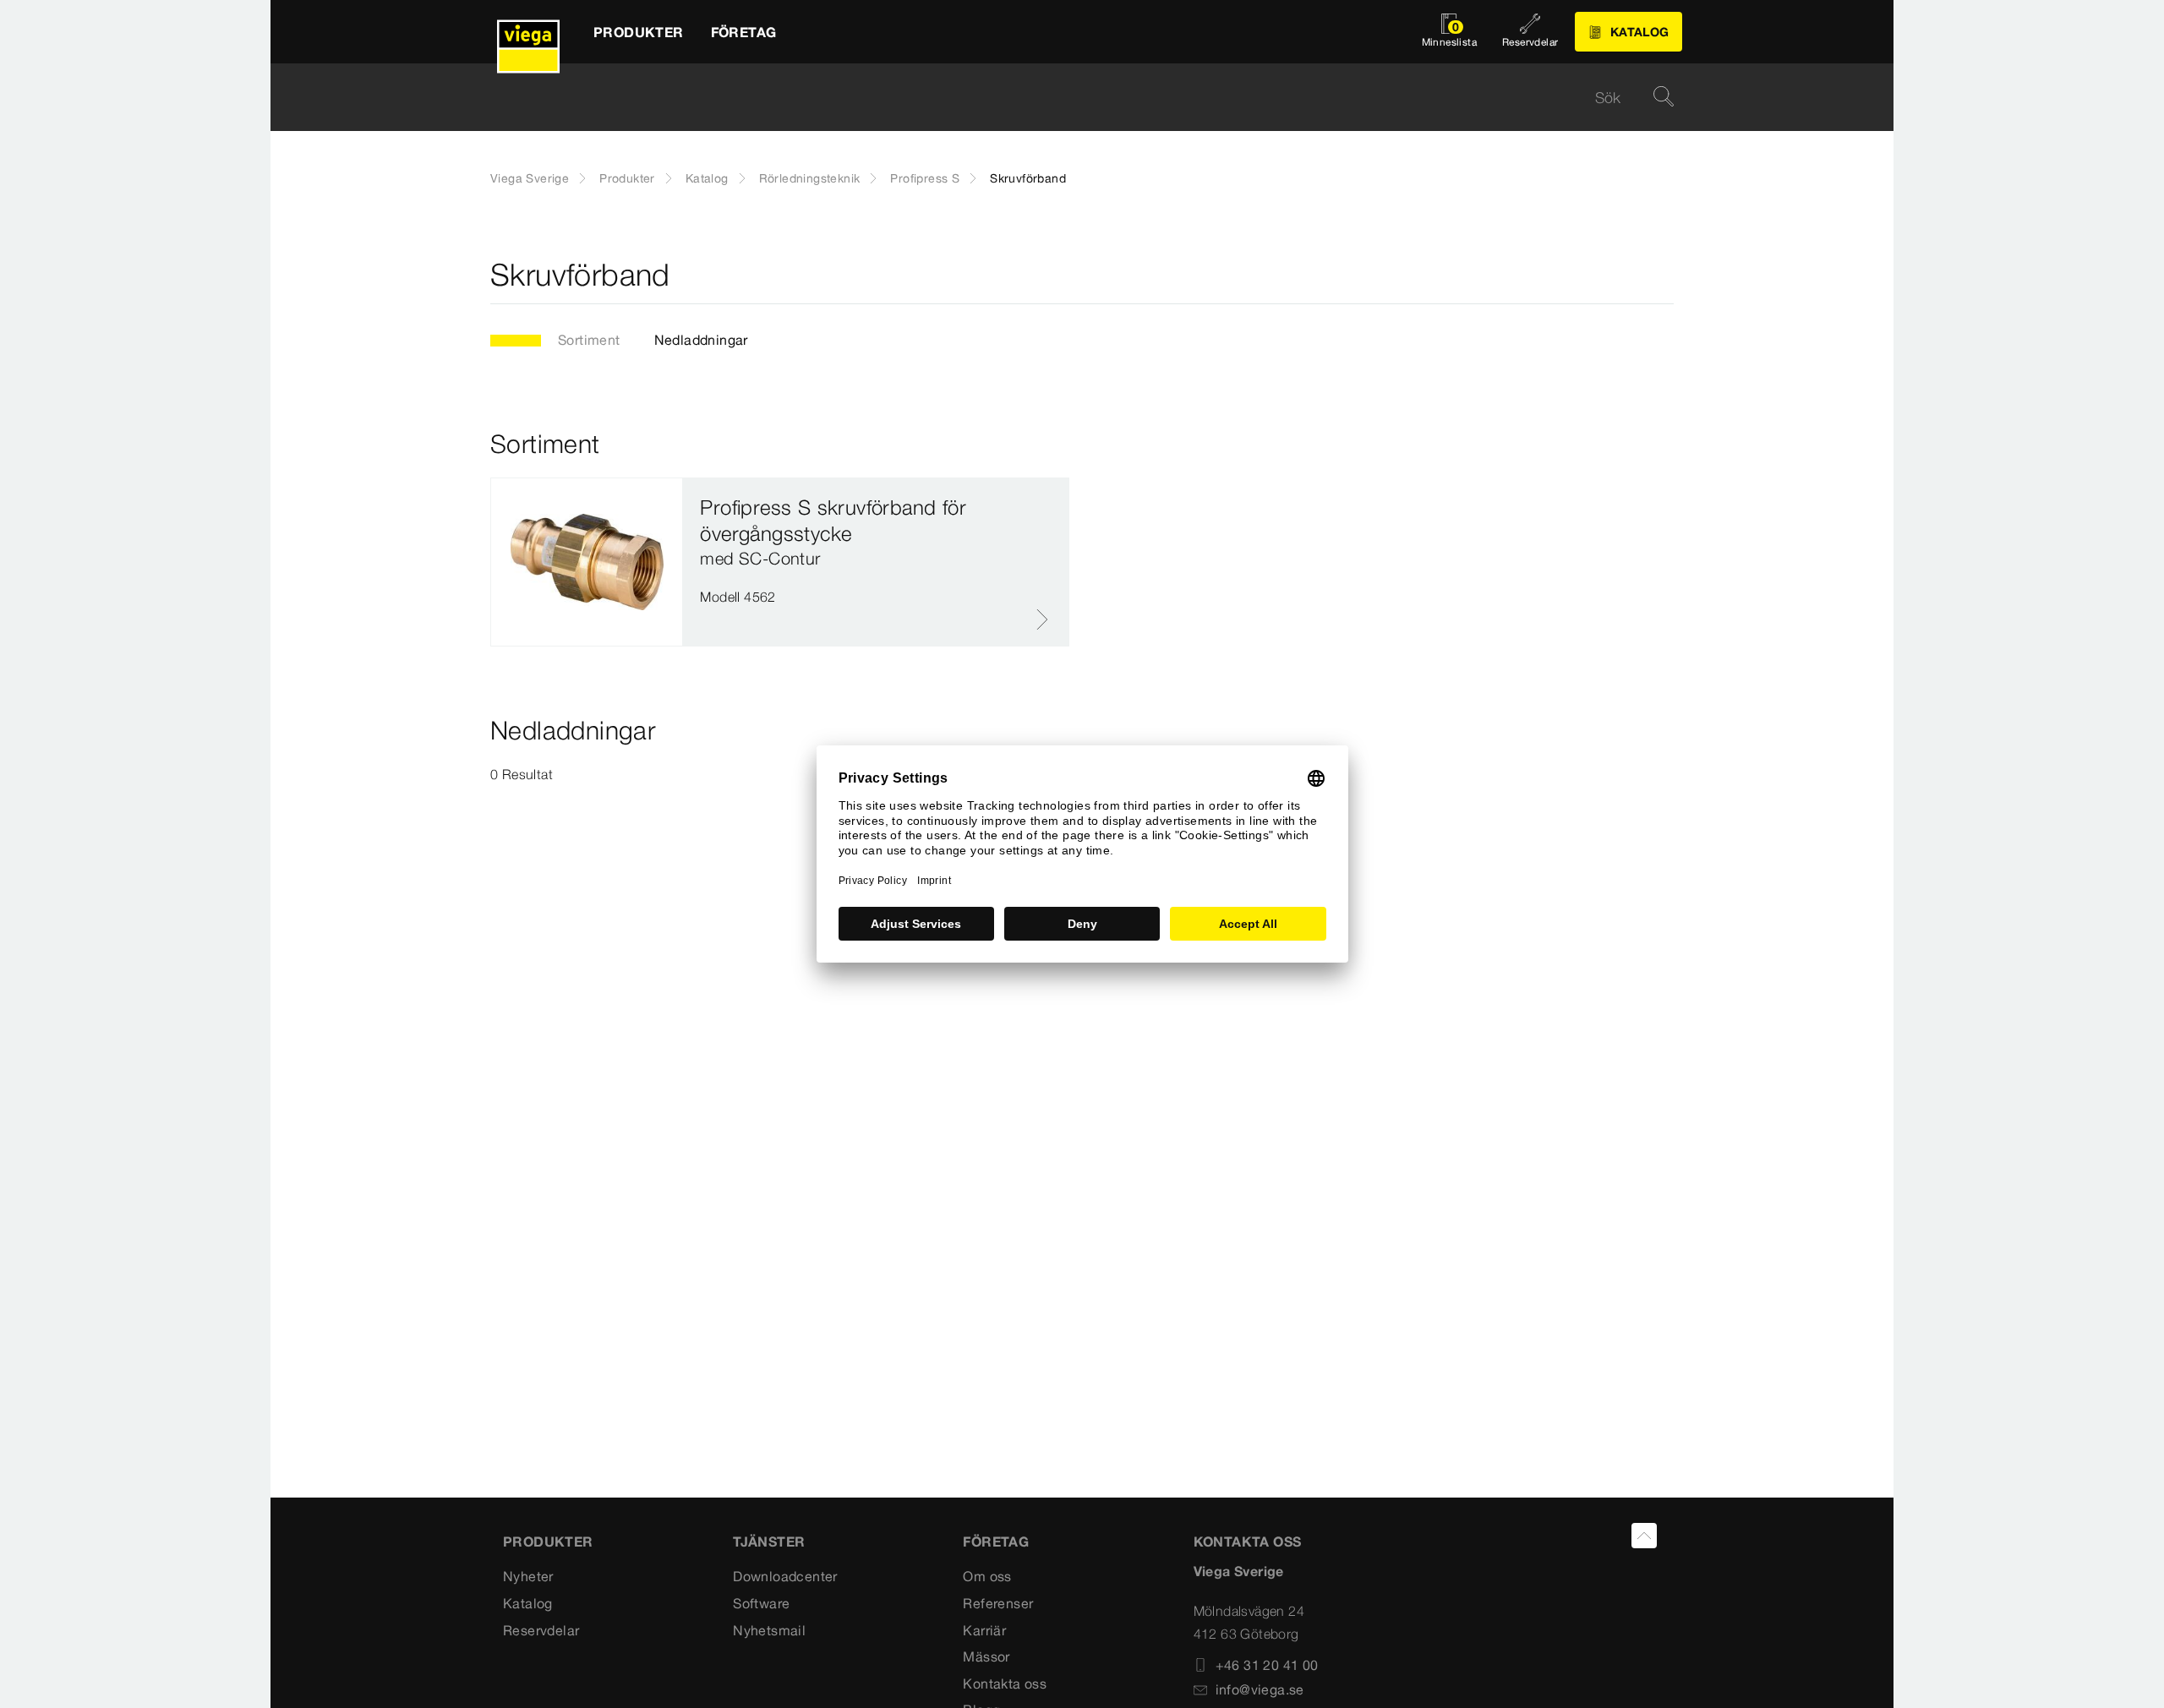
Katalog (707, 178)
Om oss (987, 1576)
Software (761, 1603)
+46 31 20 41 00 (1267, 1665)
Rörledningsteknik (810, 178)
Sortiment (589, 340)
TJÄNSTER (769, 1542)
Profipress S (925, 178)
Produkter (627, 178)
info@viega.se (1260, 1689)
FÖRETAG (996, 1542)
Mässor (986, 1656)
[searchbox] (1068, 98)
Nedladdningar (701, 340)
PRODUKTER (548, 1542)
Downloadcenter (785, 1576)
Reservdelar (541, 1630)
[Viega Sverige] (528, 32)
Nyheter (528, 1576)
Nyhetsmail (769, 1630)
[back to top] (1644, 1536)
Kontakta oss (1005, 1683)
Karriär (984, 1630)
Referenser (998, 1603)
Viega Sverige (530, 178)
